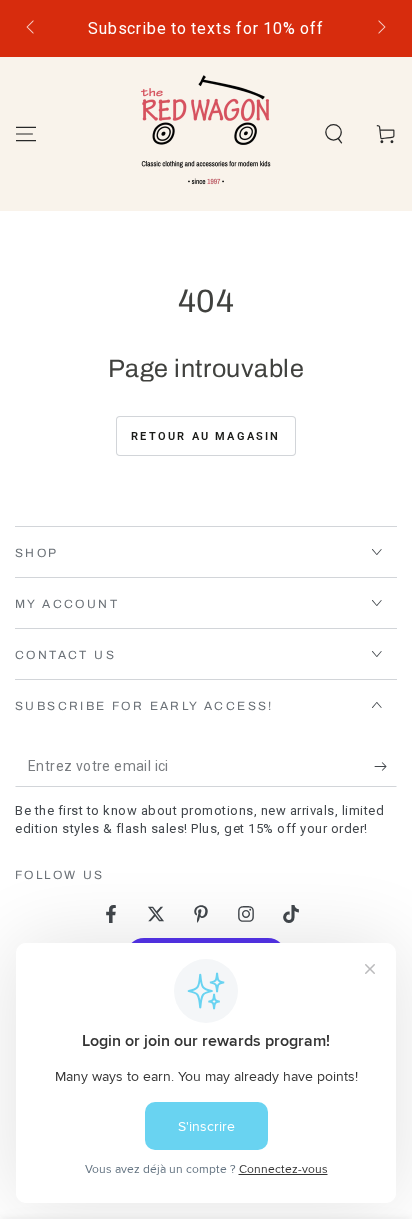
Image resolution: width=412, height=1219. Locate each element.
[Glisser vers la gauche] (32, 29)
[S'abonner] (385, 767)
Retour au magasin (205, 436)
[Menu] (26, 134)
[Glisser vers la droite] (380, 29)
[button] (334, 134)
